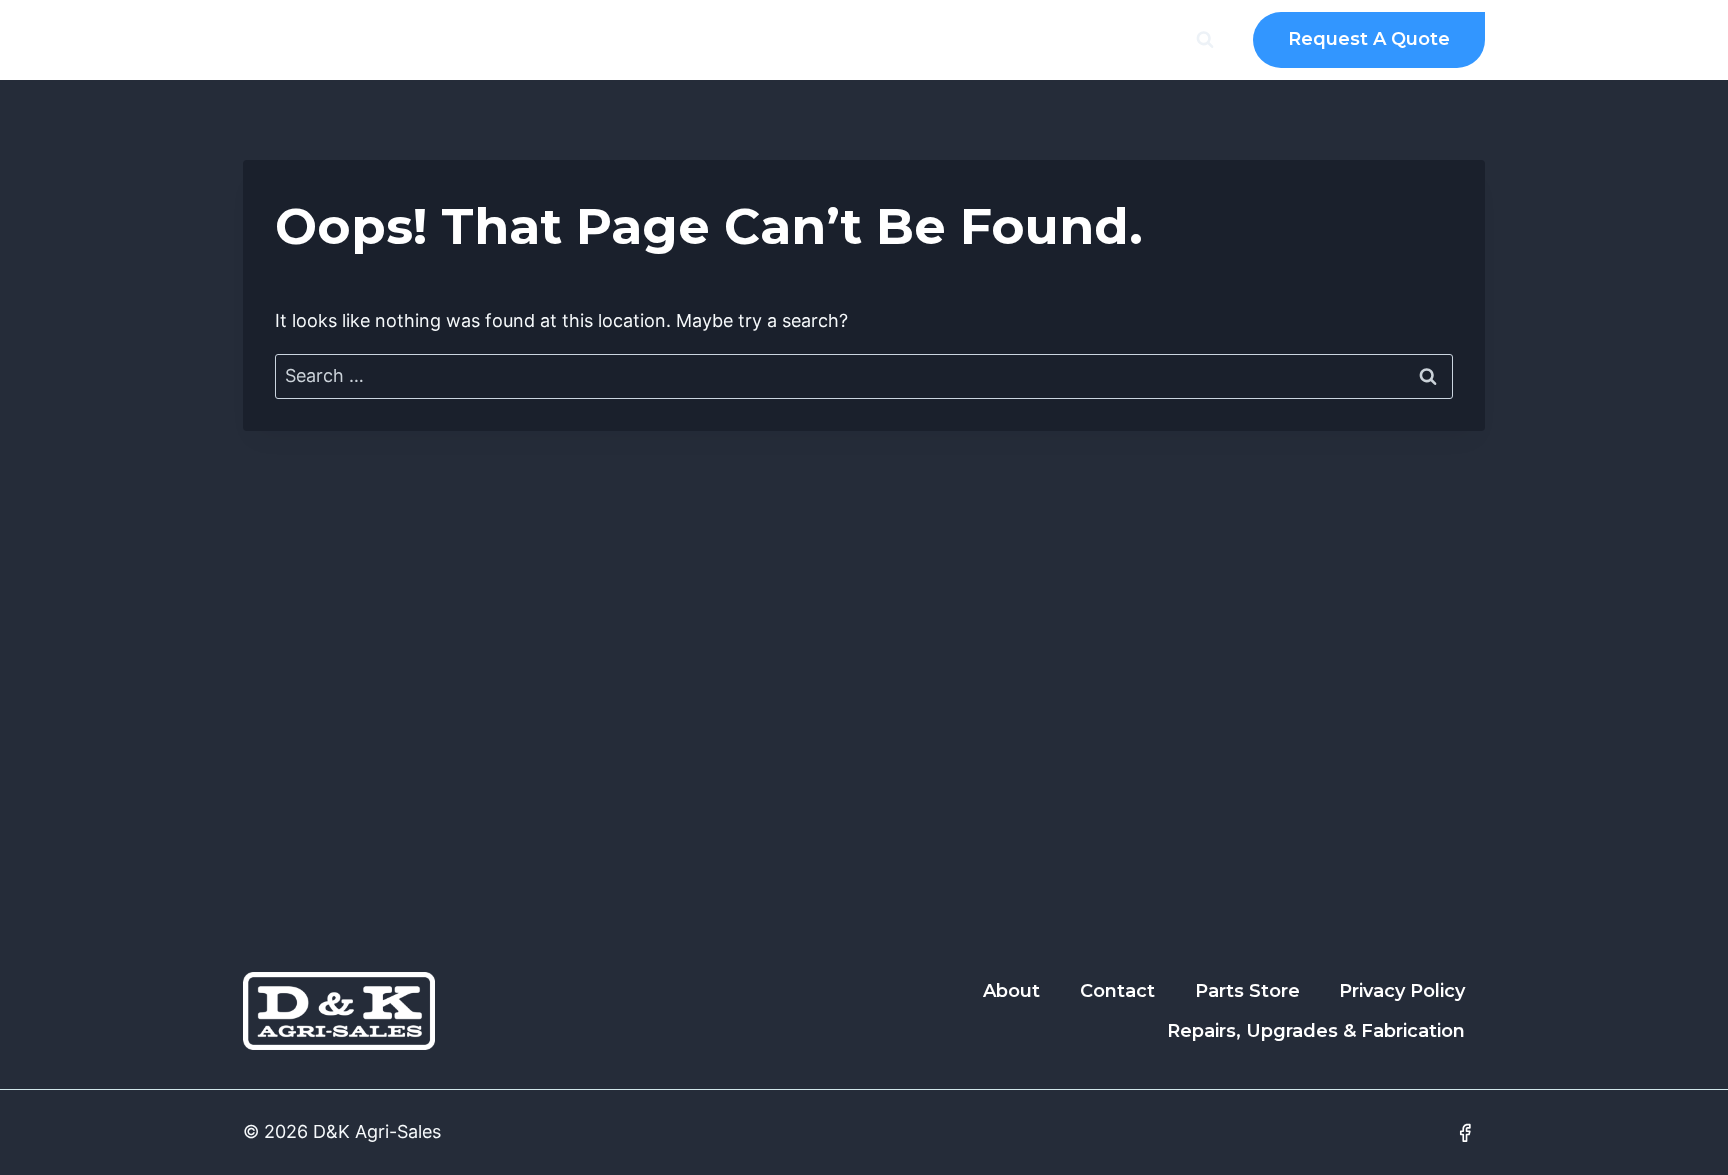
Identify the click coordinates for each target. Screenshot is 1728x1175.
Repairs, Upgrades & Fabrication (1316, 1031)
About (554, 40)
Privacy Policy (1402, 991)
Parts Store (1247, 991)
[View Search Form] (1205, 40)
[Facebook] (1465, 1133)
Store (958, 40)
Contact (868, 40)
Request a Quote (1369, 39)
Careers (768, 40)
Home (471, 40)
